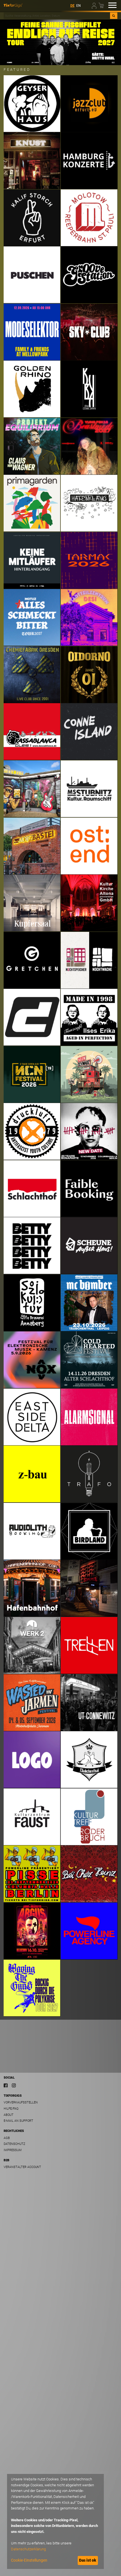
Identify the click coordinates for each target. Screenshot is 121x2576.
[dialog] (55, 2521)
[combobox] (57, 16)
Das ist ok (88, 2560)
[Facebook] (6, 2085)
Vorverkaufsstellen (21, 2102)
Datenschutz (14, 2144)
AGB (7, 2138)
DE (72, 6)
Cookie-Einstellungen (29, 2560)
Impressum (13, 2150)
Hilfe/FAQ (11, 2109)
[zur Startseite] (13, 5)
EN (79, 6)
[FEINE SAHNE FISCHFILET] (60, 42)
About (9, 2115)
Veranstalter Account (22, 2167)
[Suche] (114, 16)
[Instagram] (14, 2085)
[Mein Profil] (95, 5)
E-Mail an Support (18, 2121)
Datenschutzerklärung (28, 2549)
